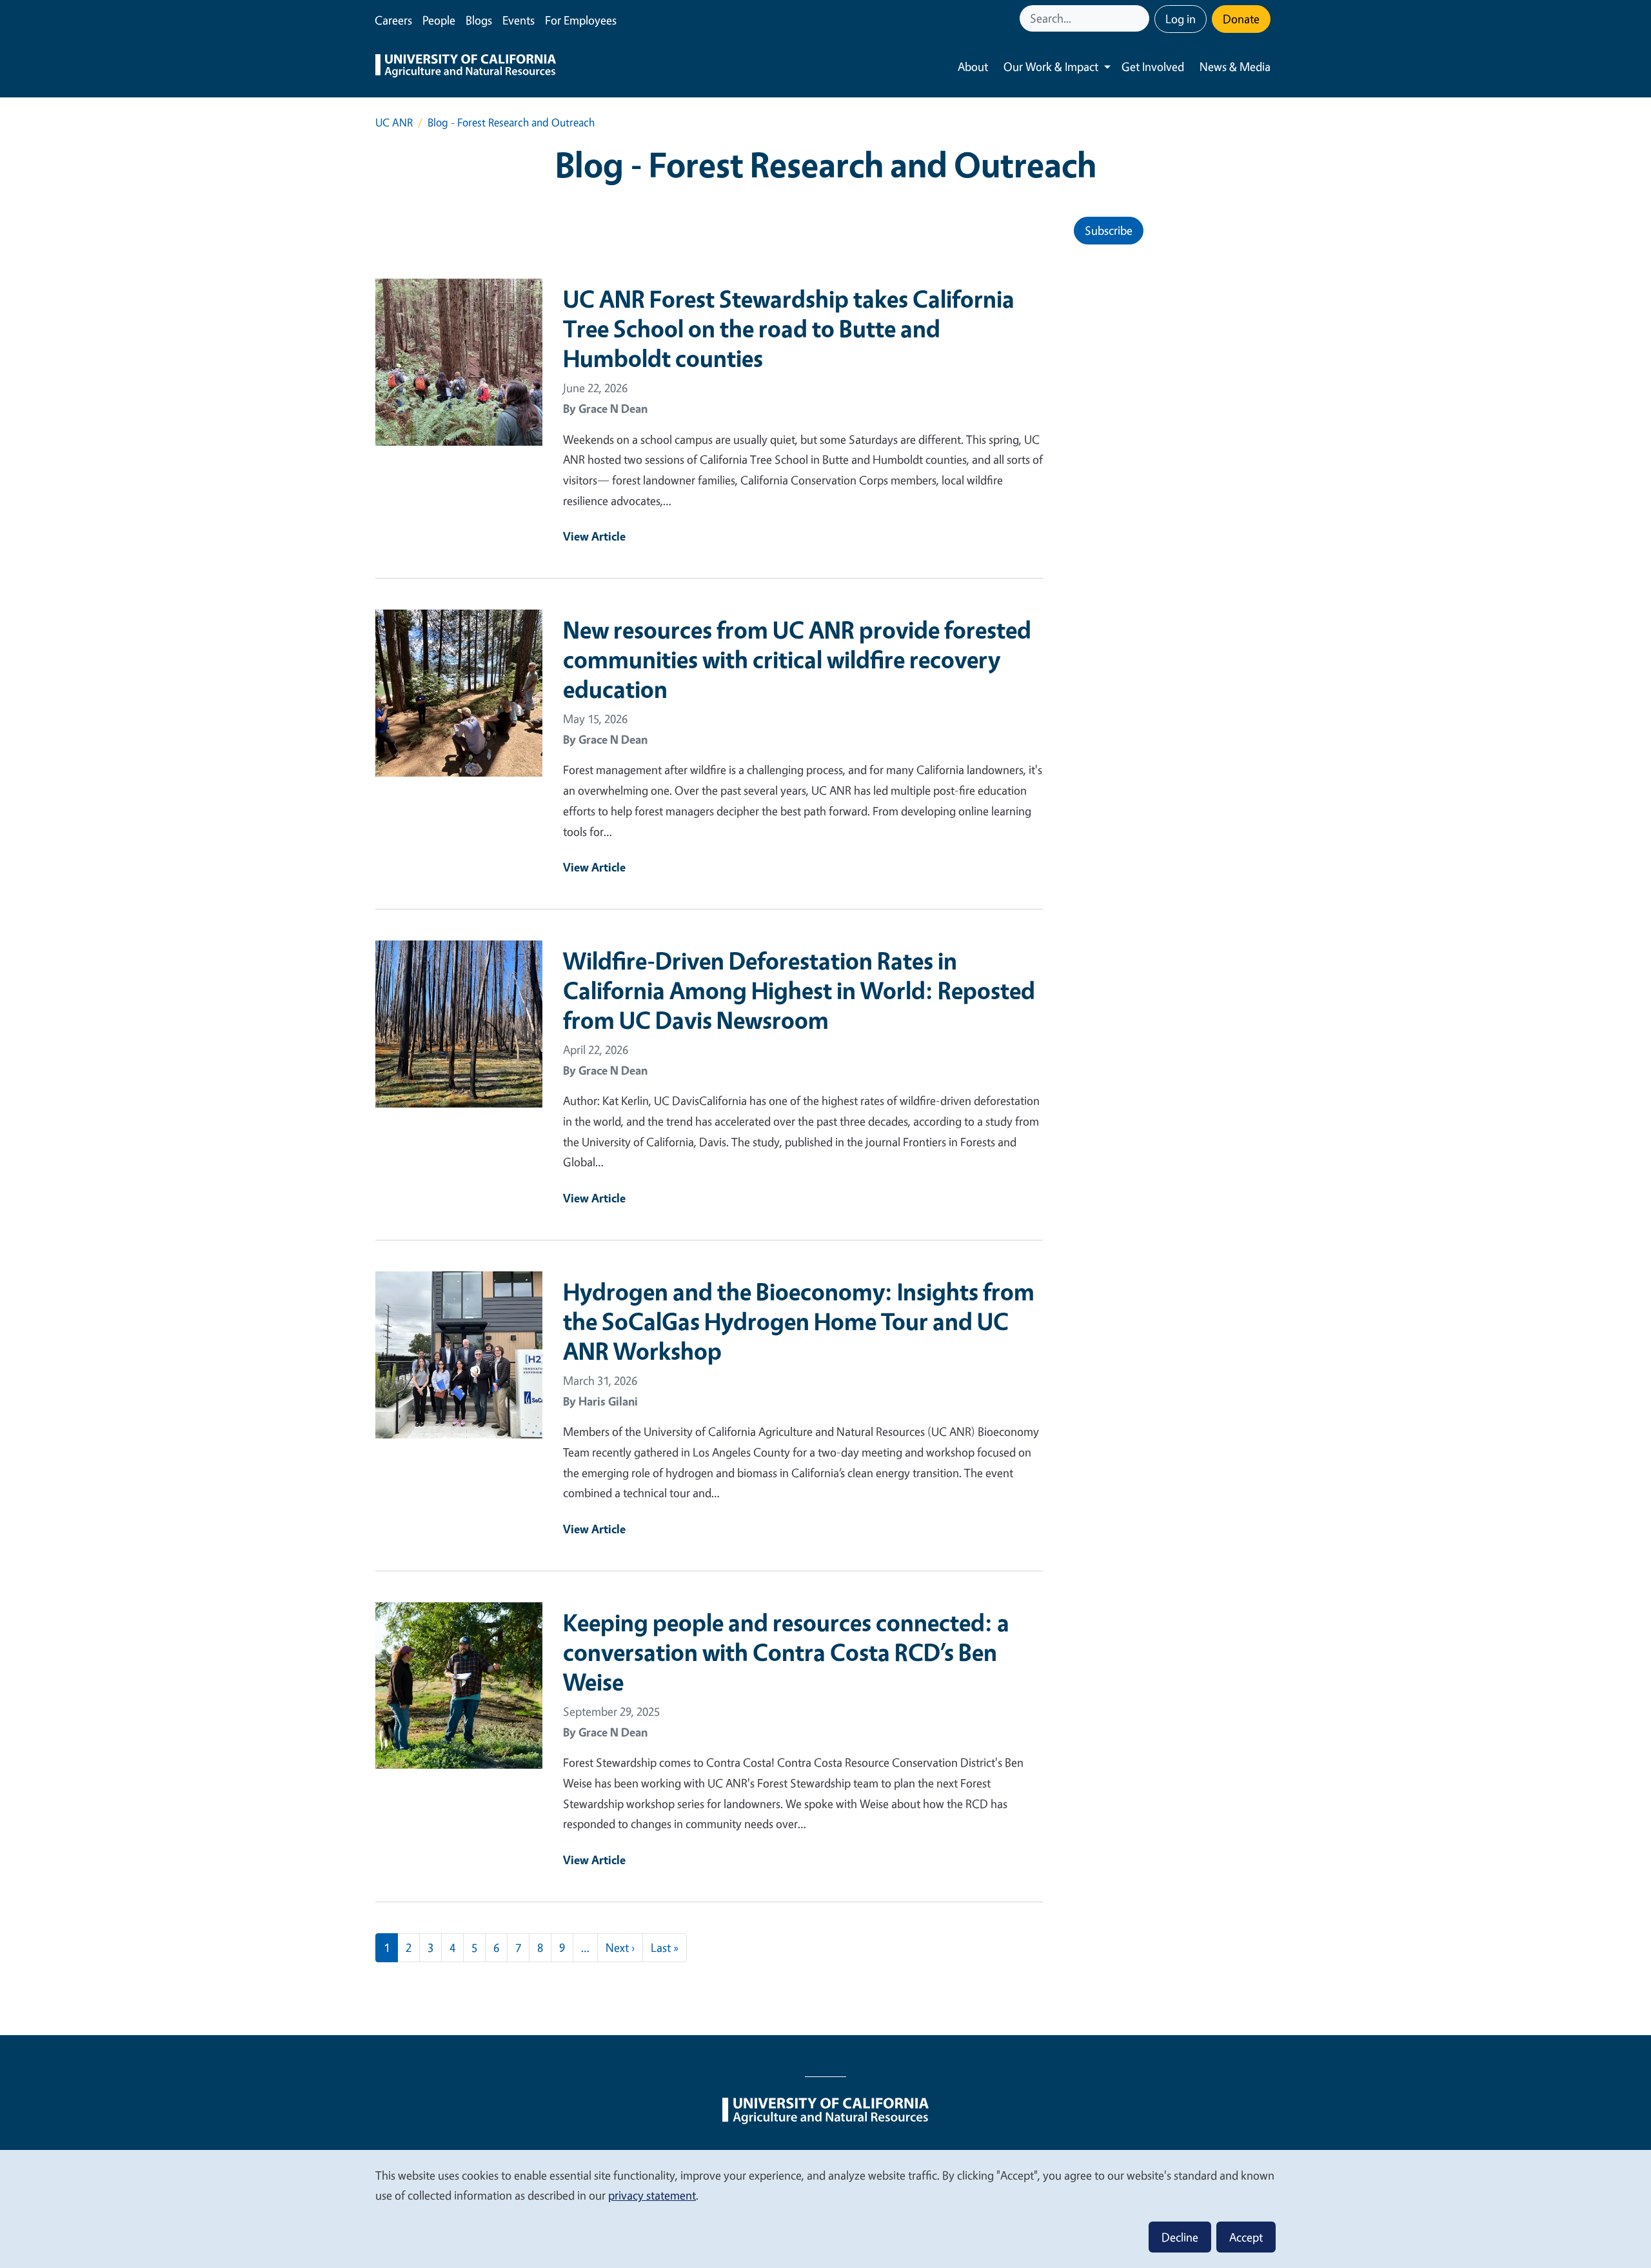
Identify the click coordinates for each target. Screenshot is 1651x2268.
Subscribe (1109, 230)
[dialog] (825, 2208)
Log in (1181, 19)
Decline (1180, 2237)
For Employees (581, 20)
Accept (1246, 2237)
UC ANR (394, 122)
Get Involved (1153, 66)
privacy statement (652, 2195)
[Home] (466, 67)
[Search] (1141, 18)
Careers (393, 20)
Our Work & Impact (1051, 66)
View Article (594, 536)
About (973, 66)
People (439, 20)
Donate (1241, 19)
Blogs (479, 20)
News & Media (1235, 66)
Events (519, 20)
